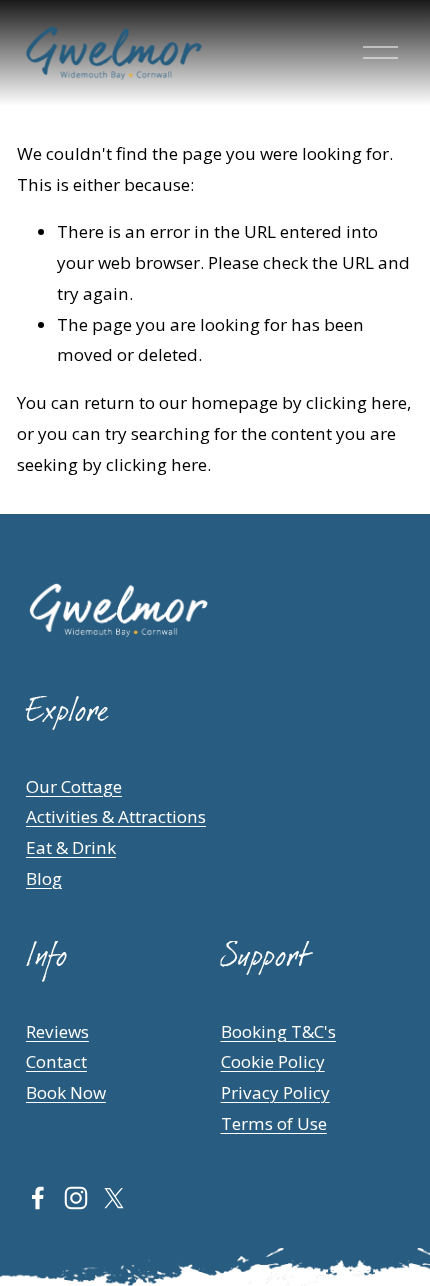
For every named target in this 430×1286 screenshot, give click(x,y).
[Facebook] (38, 1198)
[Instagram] (76, 1198)
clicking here (356, 402)
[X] (114, 1198)
